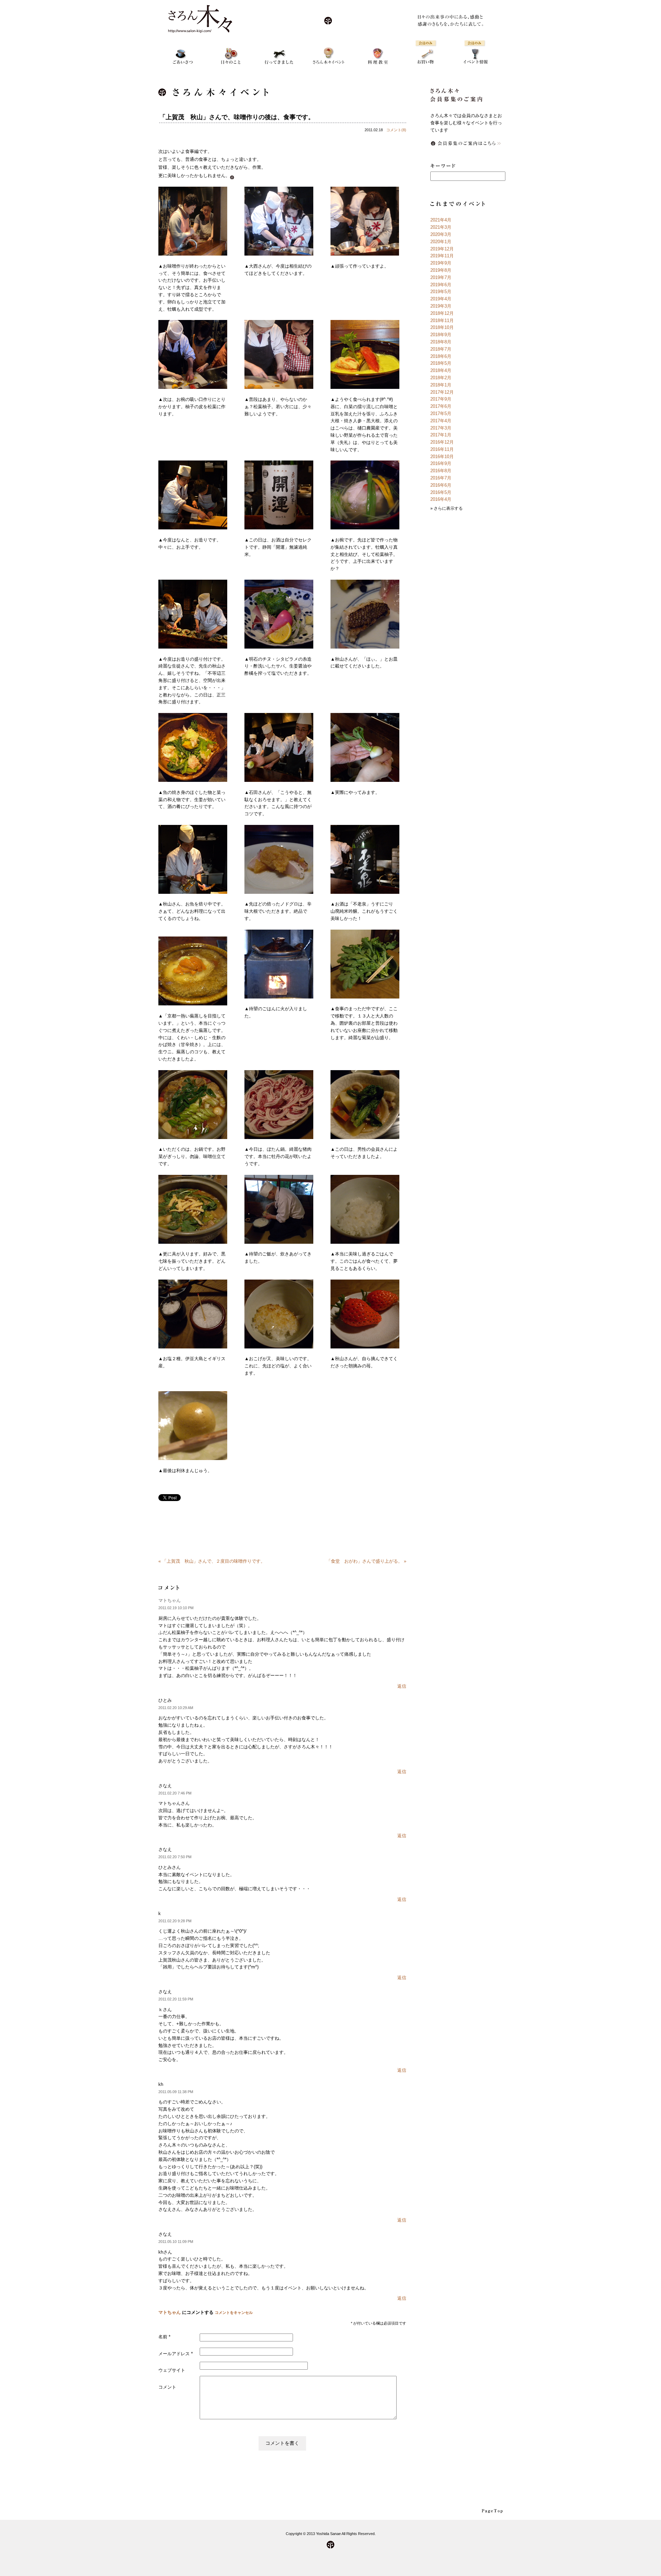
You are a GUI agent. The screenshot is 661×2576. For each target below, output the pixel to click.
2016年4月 (441, 499)
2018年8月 (441, 342)
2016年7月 (441, 478)
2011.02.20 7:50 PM (175, 1857)
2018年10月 (442, 327)
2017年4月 (441, 421)
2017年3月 (441, 428)
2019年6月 (441, 285)
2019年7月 (441, 277)
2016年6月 (441, 485)
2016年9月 (441, 463)
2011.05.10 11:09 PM (176, 2242)
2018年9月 (441, 335)
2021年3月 (441, 227)
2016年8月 (441, 471)
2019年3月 (441, 306)
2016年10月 (442, 457)
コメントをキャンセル (234, 2313)
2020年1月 (441, 242)
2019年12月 (442, 249)
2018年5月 (441, 363)
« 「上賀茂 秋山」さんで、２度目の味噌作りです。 (212, 1561)
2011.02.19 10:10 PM (176, 1608)
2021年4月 (441, 220)
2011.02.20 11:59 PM (176, 1999)
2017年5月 (441, 413)
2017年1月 (441, 435)
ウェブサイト (172, 2370)
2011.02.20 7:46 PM (175, 1793)
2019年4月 (441, 299)
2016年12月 (442, 442)
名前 (164, 2337)
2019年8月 (441, 270)
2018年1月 (441, 385)
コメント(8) (396, 130)
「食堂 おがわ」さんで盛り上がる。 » (366, 1561)
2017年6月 (441, 406)
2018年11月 (442, 320)
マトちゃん (170, 1600)
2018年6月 (441, 356)
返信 (402, 1686)
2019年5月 (441, 292)
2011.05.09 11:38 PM (176, 2092)
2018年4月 (441, 370)
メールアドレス (176, 2354)
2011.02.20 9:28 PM (175, 1921)
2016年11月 (442, 449)
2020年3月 (441, 234)
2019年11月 (442, 256)
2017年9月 (441, 399)
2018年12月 (442, 313)
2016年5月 (441, 492)
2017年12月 (442, 392)
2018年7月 (441, 349)
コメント (167, 2387)
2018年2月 (441, 378)
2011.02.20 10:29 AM (176, 1708)
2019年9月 (441, 263)
